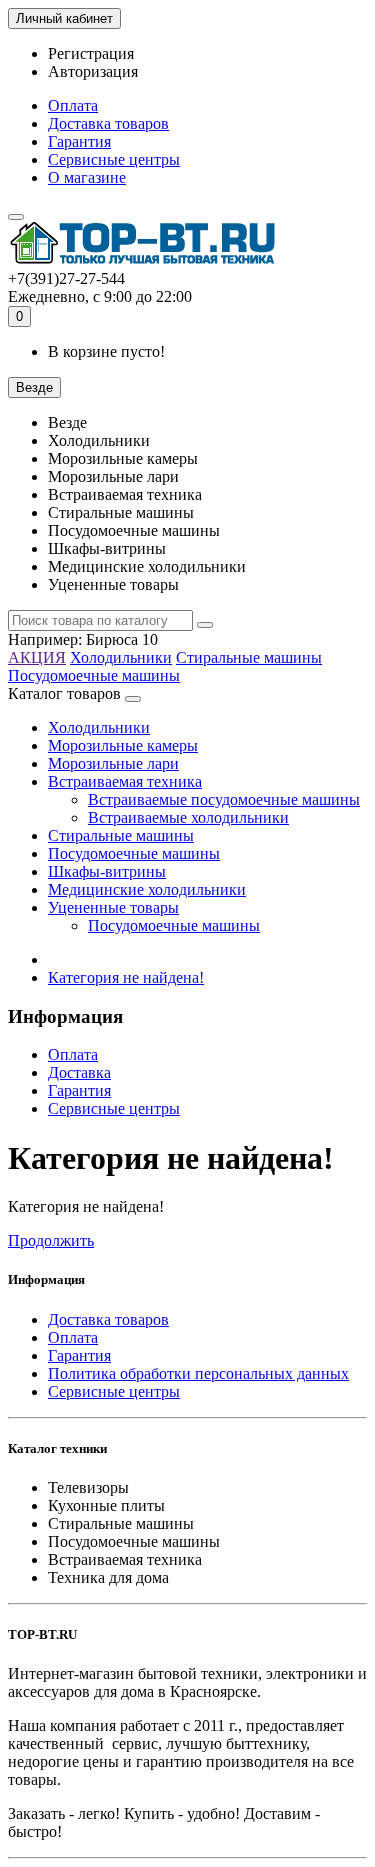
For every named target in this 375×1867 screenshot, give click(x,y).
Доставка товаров (108, 123)
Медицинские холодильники (147, 889)
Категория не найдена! (126, 977)
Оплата (73, 105)
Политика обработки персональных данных (198, 1373)
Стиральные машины (249, 657)
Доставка (79, 1072)
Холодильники (121, 657)
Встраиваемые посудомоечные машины (224, 799)
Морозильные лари (113, 763)
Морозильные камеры (123, 745)
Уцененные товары (113, 907)
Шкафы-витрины (107, 871)
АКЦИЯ (37, 657)
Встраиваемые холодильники (188, 817)
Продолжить (51, 1240)
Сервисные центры (114, 159)
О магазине (87, 177)
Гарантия (79, 141)
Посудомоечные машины (94, 675)
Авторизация (93, 71)
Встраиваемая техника (125, 781)
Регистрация (91, 53)
